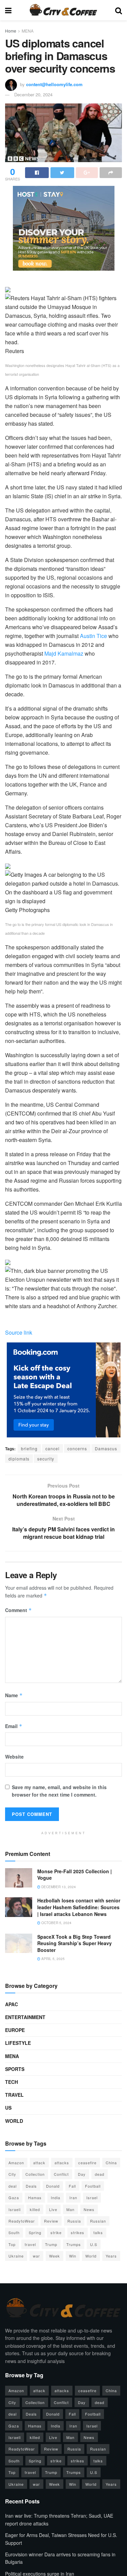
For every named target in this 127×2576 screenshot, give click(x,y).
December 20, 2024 (33, 94)
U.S (94, 2244)
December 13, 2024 (58, 1887)
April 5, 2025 (52, 1959)
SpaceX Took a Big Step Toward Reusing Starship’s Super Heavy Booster (75, 1943)
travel (30, 2244)
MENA (28, 31)
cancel (52, 1448)
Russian (98, 2221)
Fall (72, 2186)
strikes (78, 2232)
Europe (15, 2030)
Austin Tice (93, 636)
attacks (62, 2163)
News (89, 2209)
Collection (35, 2174)
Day (82, 2174)
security (46, 1459)
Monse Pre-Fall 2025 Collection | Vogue (75, 1875)
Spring (35, 2232)
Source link (19, 1332)
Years (111, 2256)
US (8, 2108)
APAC (12, 2004)
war (36, 2256)
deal (13, 2186)
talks (98, 2232)
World (14, 2121)
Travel (14, 2095)
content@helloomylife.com (54, 84)
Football (93, 2186)
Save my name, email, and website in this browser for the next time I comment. (59, 1791)
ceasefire (87, 2163)
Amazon (16, 2163)
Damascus (106, 1448)
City (12, 2174)
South (14, 2232)
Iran (73, 2197)
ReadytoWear (22, 2221)
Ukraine (16, 2256)
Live (53, 2209)
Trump (51, 2244)
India (56, 2197)
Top (12, 2244)
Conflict (61, 2174)
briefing (29, 1448)
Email (14, 1726)
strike (56, 2232)
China (111, 2163)
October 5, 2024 (56, 1923)
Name (14, 1695)
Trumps (74, 2244)
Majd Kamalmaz (64, 653)
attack (39, 2163)
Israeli (15, 2209)
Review (51, 2221)
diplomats (19, 1459)
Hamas (35, 2197)
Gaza (14, 2197)
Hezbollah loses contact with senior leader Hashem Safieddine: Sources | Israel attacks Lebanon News (79, 1907)
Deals (31, 2186)
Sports (15, 2069)
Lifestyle (18, 2043)
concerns (77, 1448)
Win (73, 2256)
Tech (12, 2082)
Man (70, 2209)
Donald (53, 2186)
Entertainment (25, 2017)
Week (55, 2256)
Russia (74, 2221)
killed (35, 2209)
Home (11, 31)
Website (14, 1757)
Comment (18, 1610)
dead (100, 2174)
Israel (92, 2197)
